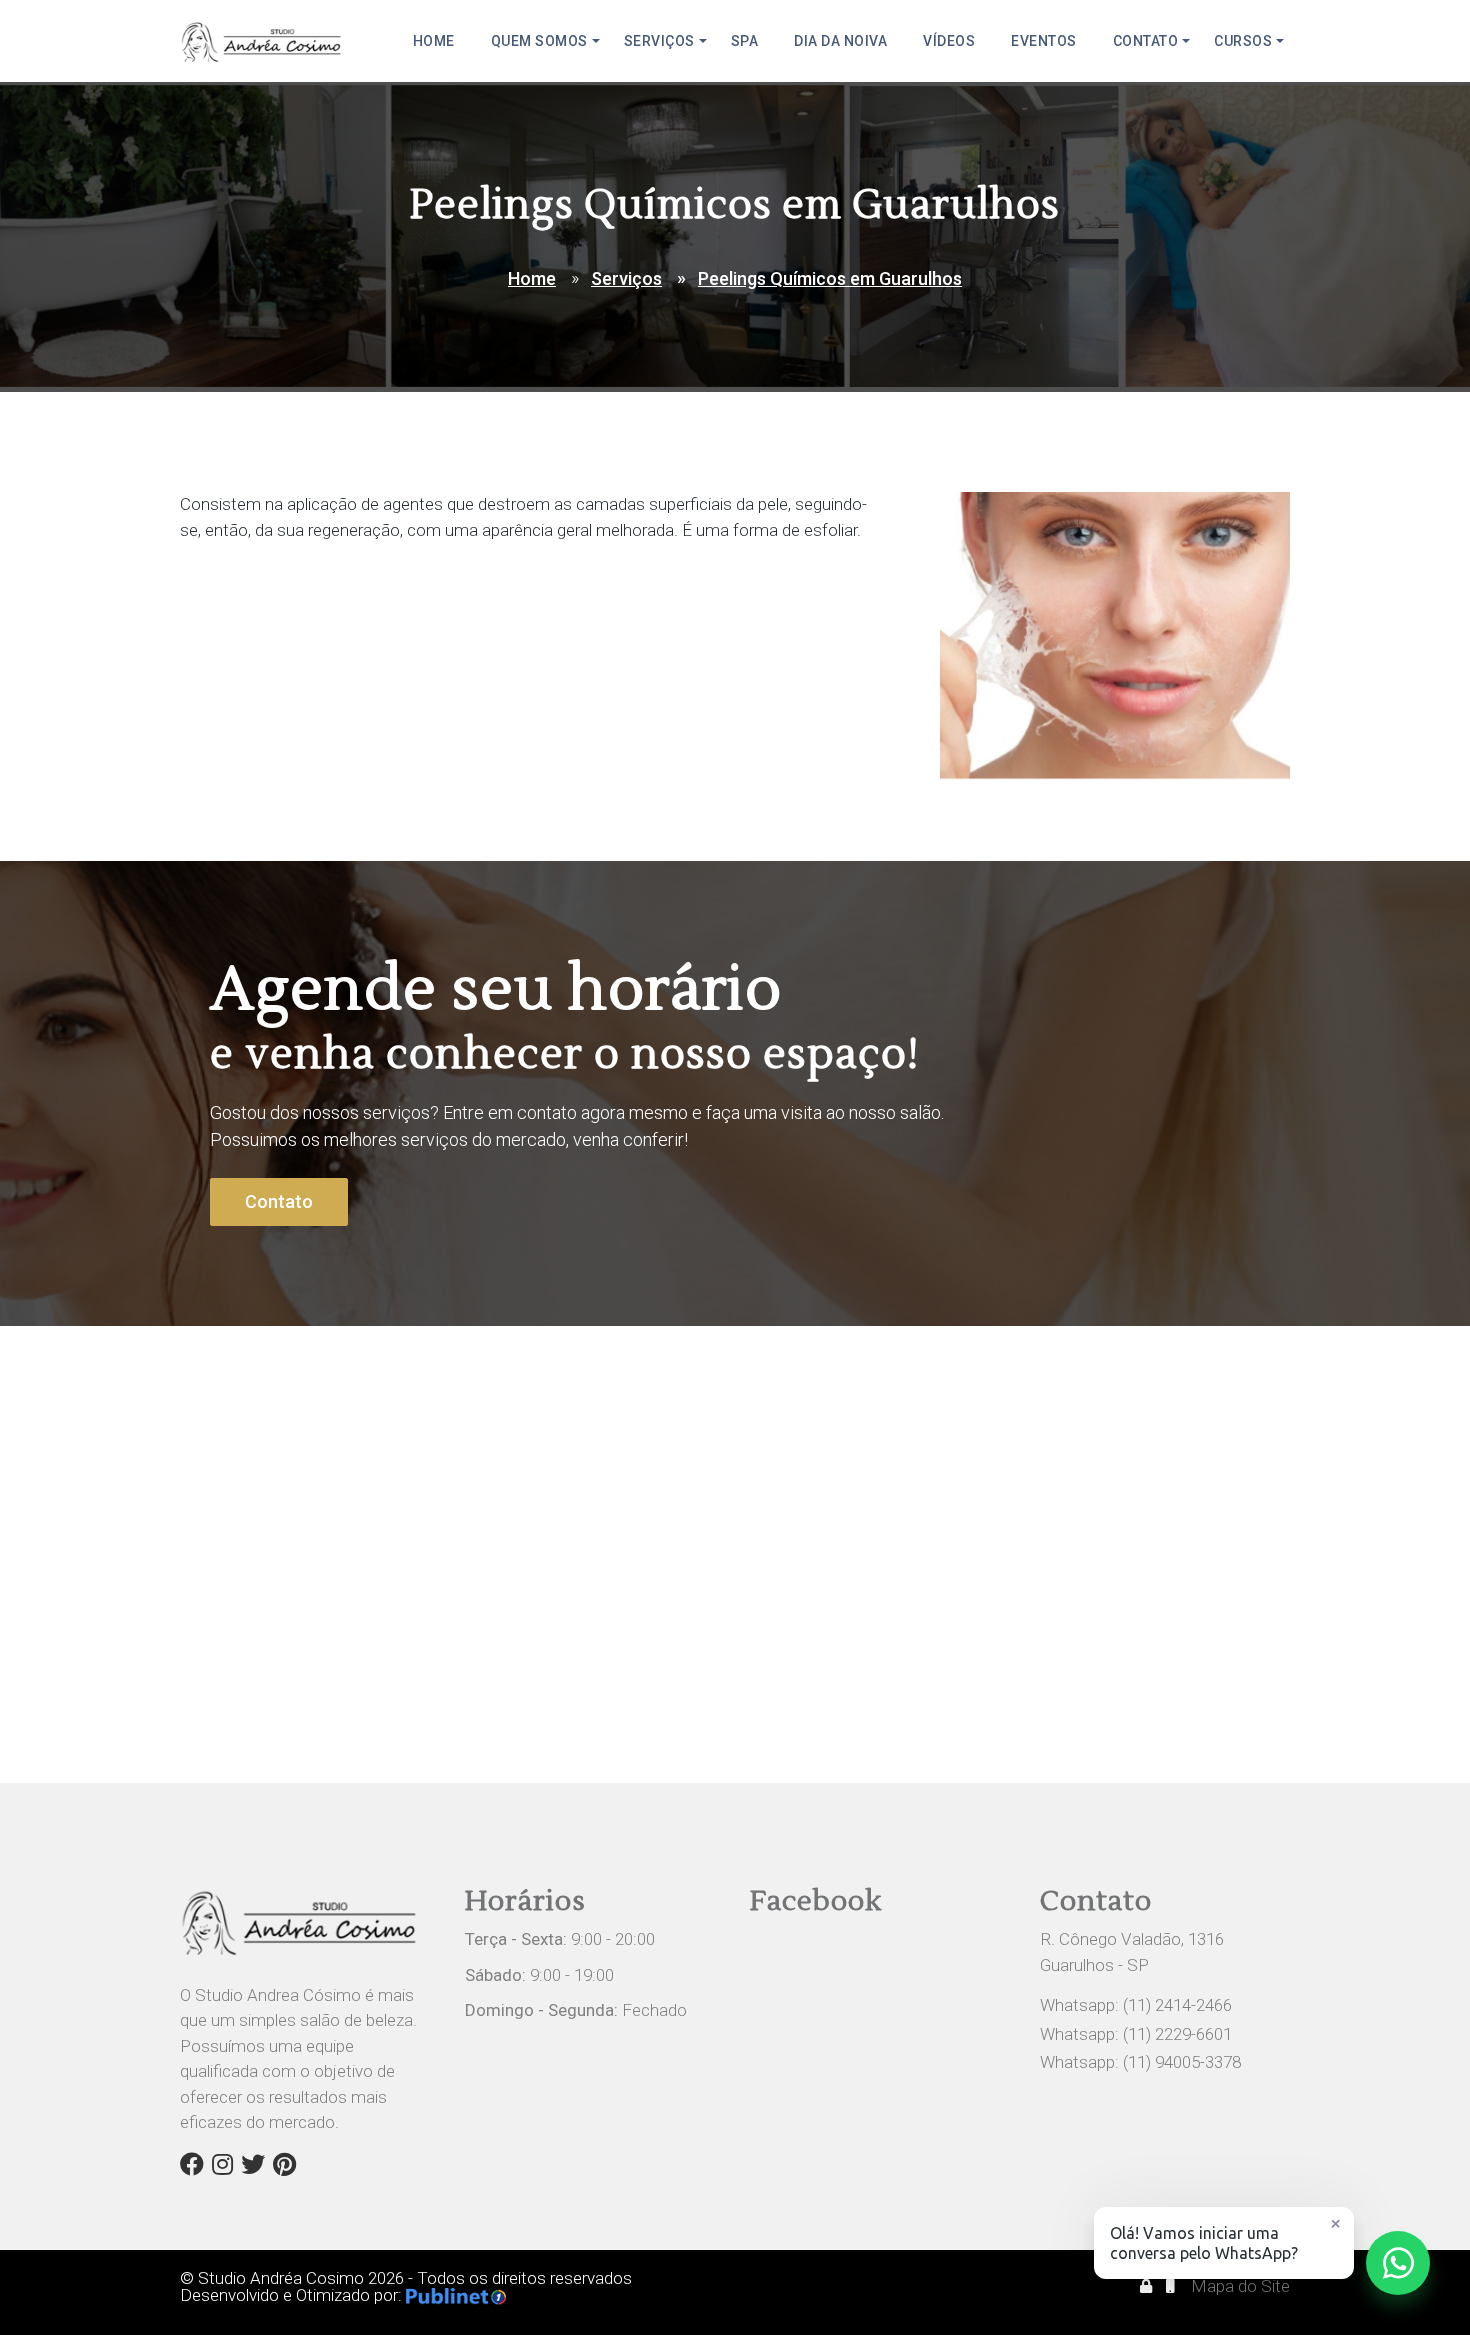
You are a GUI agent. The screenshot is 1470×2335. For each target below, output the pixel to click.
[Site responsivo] (1172, 2286)
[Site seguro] (1148, 2286)
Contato (1146, 41)
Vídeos (949, 41)
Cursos (1243, 41)
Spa (745, 41)
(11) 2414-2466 (1177, 2005)
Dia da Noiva (840, 41)
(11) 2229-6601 (1177, 2034)
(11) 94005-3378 (1182, 2062)
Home (434, 41)
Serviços (659, 41)
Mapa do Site (1240, 2286)
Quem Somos (539, 41)
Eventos (1044, 41)
